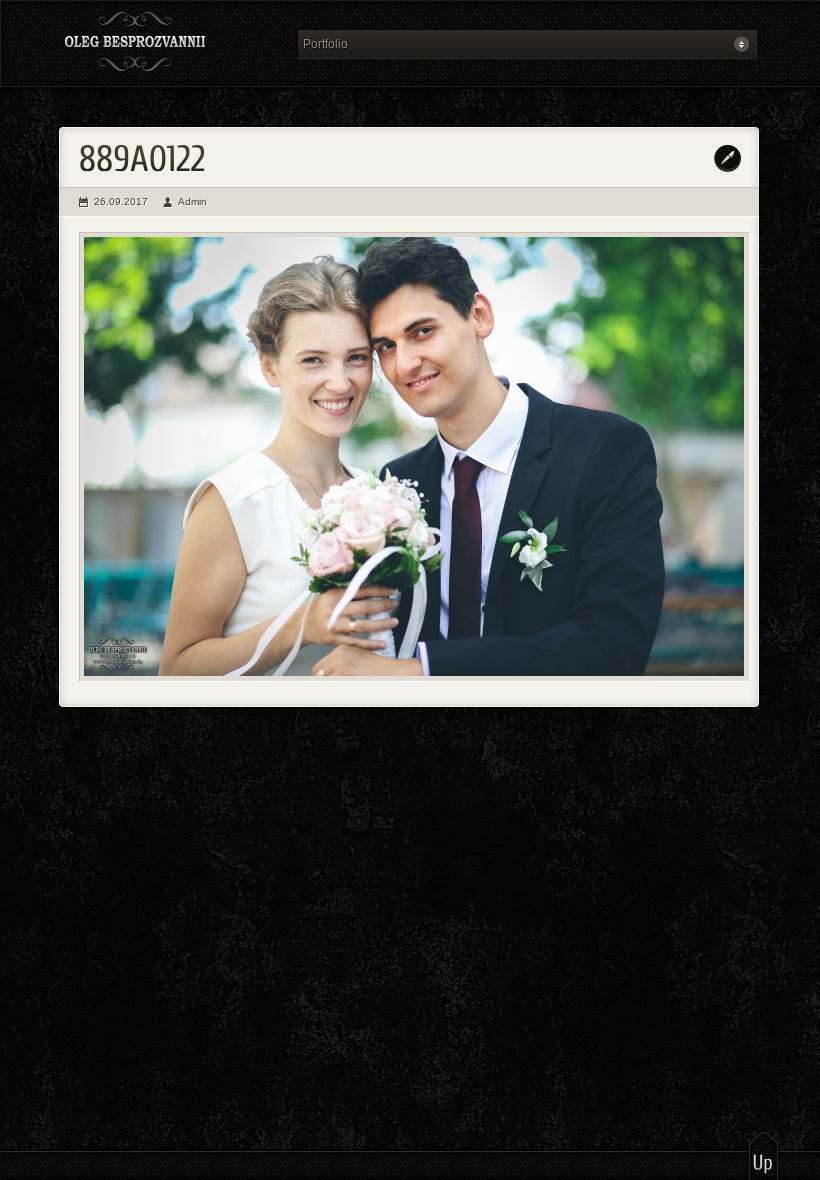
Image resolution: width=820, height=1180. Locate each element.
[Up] (763, 1155)
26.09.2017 (121, 201)
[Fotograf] (172, 43)
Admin (192, 201)
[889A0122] (414, 457)
